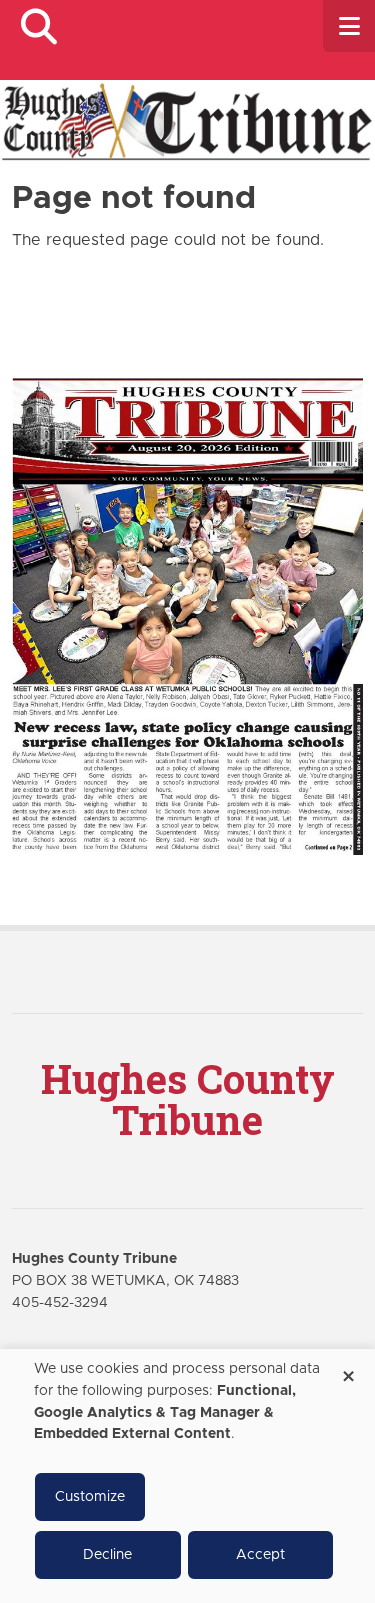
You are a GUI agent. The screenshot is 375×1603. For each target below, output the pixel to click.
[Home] (187, 120)
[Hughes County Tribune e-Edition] (187, 616)
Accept (260, 1555)
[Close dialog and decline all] (348, 1369)
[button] (38, 26)
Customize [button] (90, 1497)
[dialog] (187, 1476)
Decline (107, 1555)
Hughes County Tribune (188, 1099)
